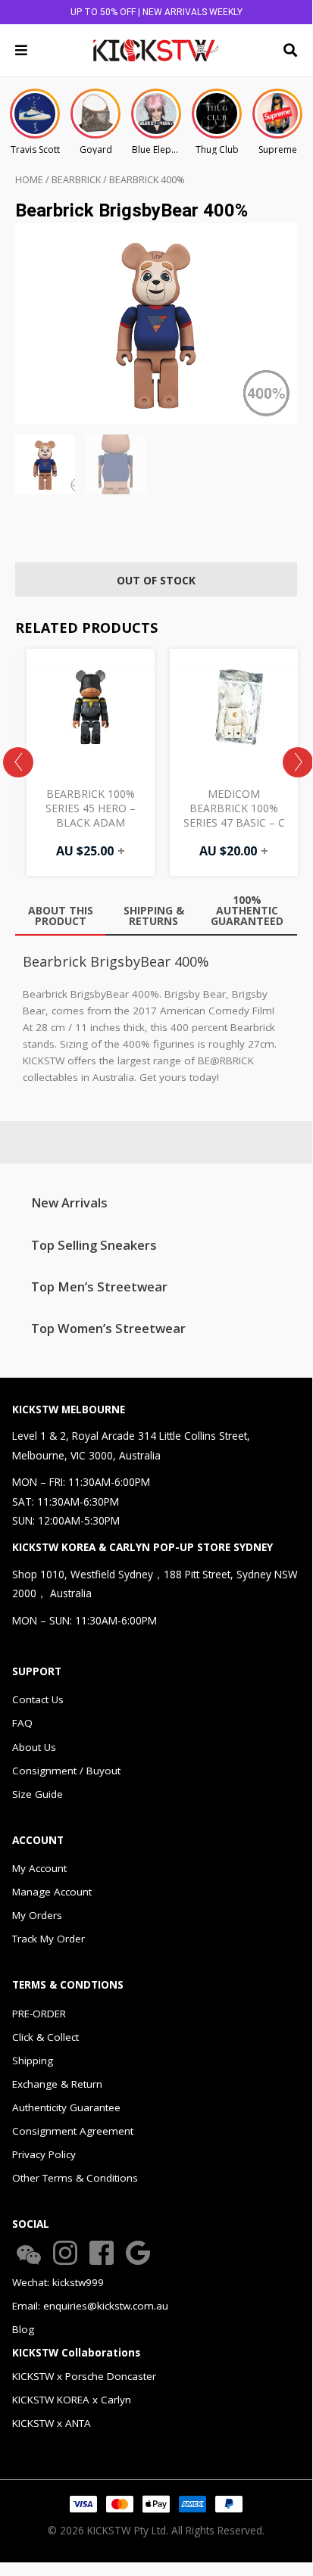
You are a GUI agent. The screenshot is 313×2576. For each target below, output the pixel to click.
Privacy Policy (44, 2154)
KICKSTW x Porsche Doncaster (84, 2376)
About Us (34, 1747)
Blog (23, 2329)
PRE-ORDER (39, 2014)
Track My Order (49, 1939)
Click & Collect (45, 2037)
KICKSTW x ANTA (52, 2423)
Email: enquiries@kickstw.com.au (90, 2306)
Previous (18, 762)
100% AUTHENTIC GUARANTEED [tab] (247, 910)
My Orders (37, 1915)
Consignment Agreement (73, 2131)
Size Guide (38, 1794)
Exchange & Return (57, 2084)
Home (29, 180)
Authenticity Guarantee (66, 2107)
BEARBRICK (76, 180)
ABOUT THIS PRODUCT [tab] (61, 916)
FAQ (22, 1723)
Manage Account (52, 1892)
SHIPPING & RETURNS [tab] (154, 916)
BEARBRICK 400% (147, 180)
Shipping (33, 2060)
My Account (39, 1868)
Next (298, 762)
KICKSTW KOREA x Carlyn (72, 2400)
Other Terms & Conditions (75, 2178)
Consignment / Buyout (66, 1771)
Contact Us (38, 1699)
